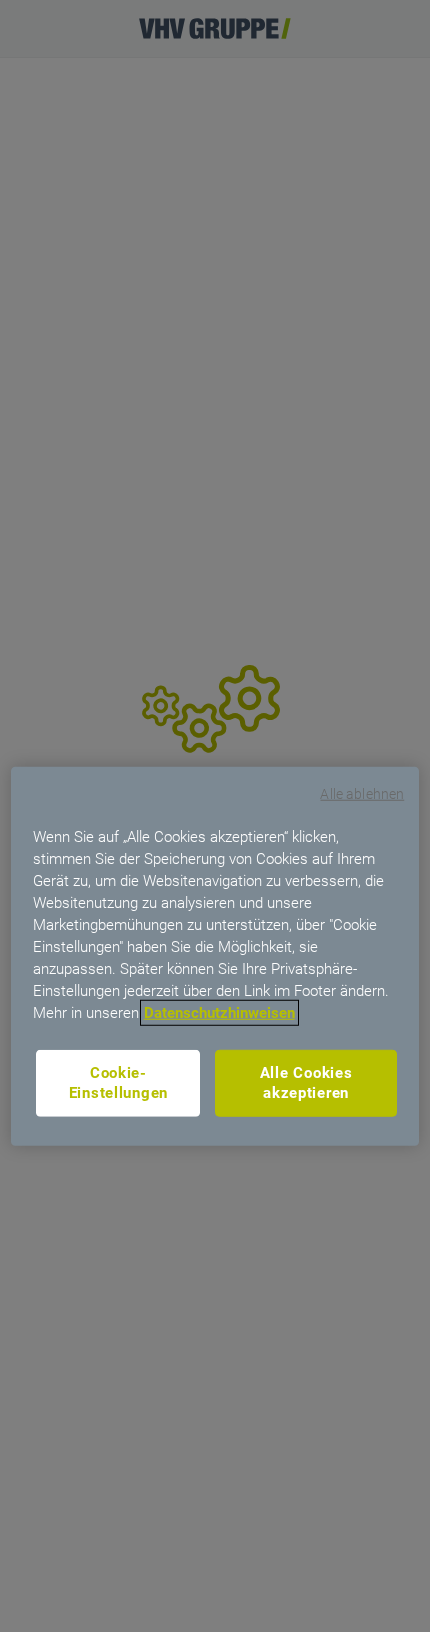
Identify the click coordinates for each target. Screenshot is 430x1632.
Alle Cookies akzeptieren (306, 1082)
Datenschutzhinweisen (219, 1012)
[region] (215, 956)
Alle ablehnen (362, 794)
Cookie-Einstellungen (119, 1082)
